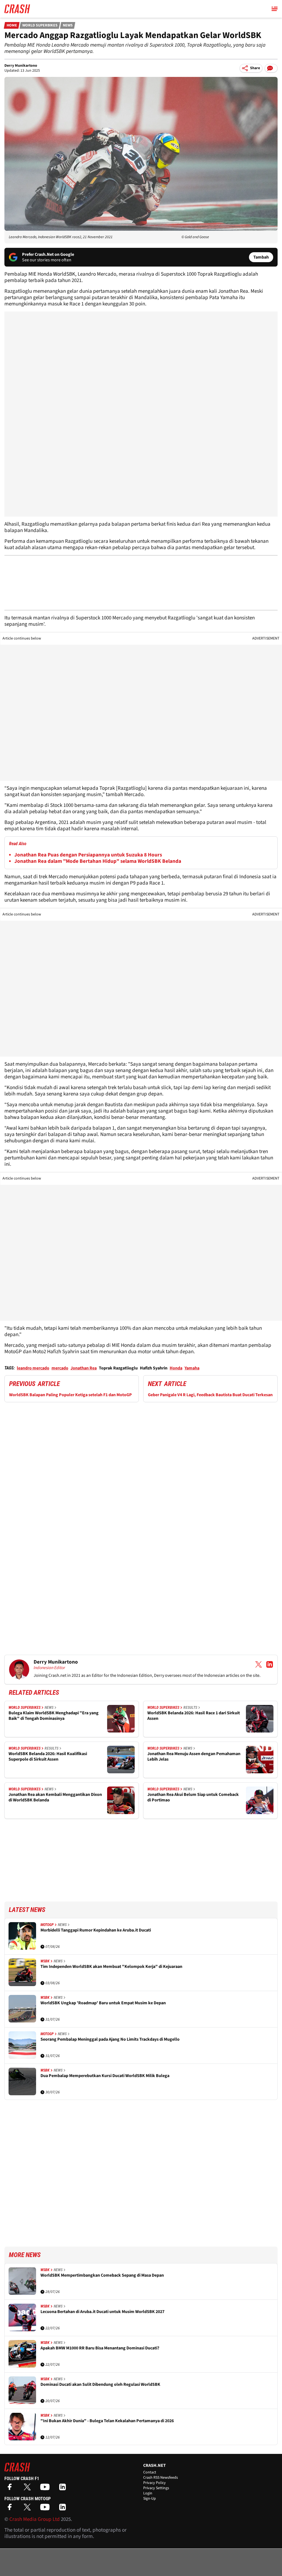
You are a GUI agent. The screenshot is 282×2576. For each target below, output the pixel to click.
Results (190, 1707)
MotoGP (47, 1925)
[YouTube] (46, 2489)
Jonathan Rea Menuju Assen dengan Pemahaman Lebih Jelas (194, 1757)
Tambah (261, 257)
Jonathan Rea (84, 1368)
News (68, 25)
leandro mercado (33, 1368)
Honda (176, 1368)
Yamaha (192, 1368)
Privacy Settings (156, 2488)
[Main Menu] (275, 9)
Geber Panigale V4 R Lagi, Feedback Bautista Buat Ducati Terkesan (210, 1395)
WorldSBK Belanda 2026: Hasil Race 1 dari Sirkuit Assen (194, 1716)
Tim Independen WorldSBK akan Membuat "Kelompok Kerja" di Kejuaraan (111, 1967)
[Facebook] (11, 2489)
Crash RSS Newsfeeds (161, 2478)
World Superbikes (40, 25)
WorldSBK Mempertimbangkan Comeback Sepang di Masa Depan (102, 2275)
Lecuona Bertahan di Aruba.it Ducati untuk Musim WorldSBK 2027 (102, 2312)
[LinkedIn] (64, 2489)
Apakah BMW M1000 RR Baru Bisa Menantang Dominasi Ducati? (100, 2348)
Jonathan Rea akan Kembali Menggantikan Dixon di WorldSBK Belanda (55, 1797)
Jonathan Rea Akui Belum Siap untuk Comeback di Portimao (193, 1797)
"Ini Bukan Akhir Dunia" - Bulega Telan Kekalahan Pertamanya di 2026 (107, 2421)
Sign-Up (150, 2499)
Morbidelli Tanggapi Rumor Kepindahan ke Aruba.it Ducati (96, 1930)
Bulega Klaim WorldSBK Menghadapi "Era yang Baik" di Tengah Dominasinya (54, 1716)
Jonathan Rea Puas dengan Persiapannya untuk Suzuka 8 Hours (88, 855)
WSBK (45, 1961)
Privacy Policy (154, 2483)
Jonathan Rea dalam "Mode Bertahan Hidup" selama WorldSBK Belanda (98, 861)
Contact (150, 2472)
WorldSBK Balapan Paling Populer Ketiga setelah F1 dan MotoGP (70, 1395)
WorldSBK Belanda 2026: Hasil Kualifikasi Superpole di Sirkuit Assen (48, 1757)
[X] (29, 2489)
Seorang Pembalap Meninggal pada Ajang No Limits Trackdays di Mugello (110, 2039)
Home (12, 25)
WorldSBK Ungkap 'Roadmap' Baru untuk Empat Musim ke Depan (103, 2003)
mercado (60, 1368)
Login (148, 2493)
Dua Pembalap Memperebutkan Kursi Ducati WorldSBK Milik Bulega (105, 2076)
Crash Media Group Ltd (35, 2519)
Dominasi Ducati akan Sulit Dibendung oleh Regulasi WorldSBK (100, 2385)
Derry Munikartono (21, 66)
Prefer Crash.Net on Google (48, 254)
